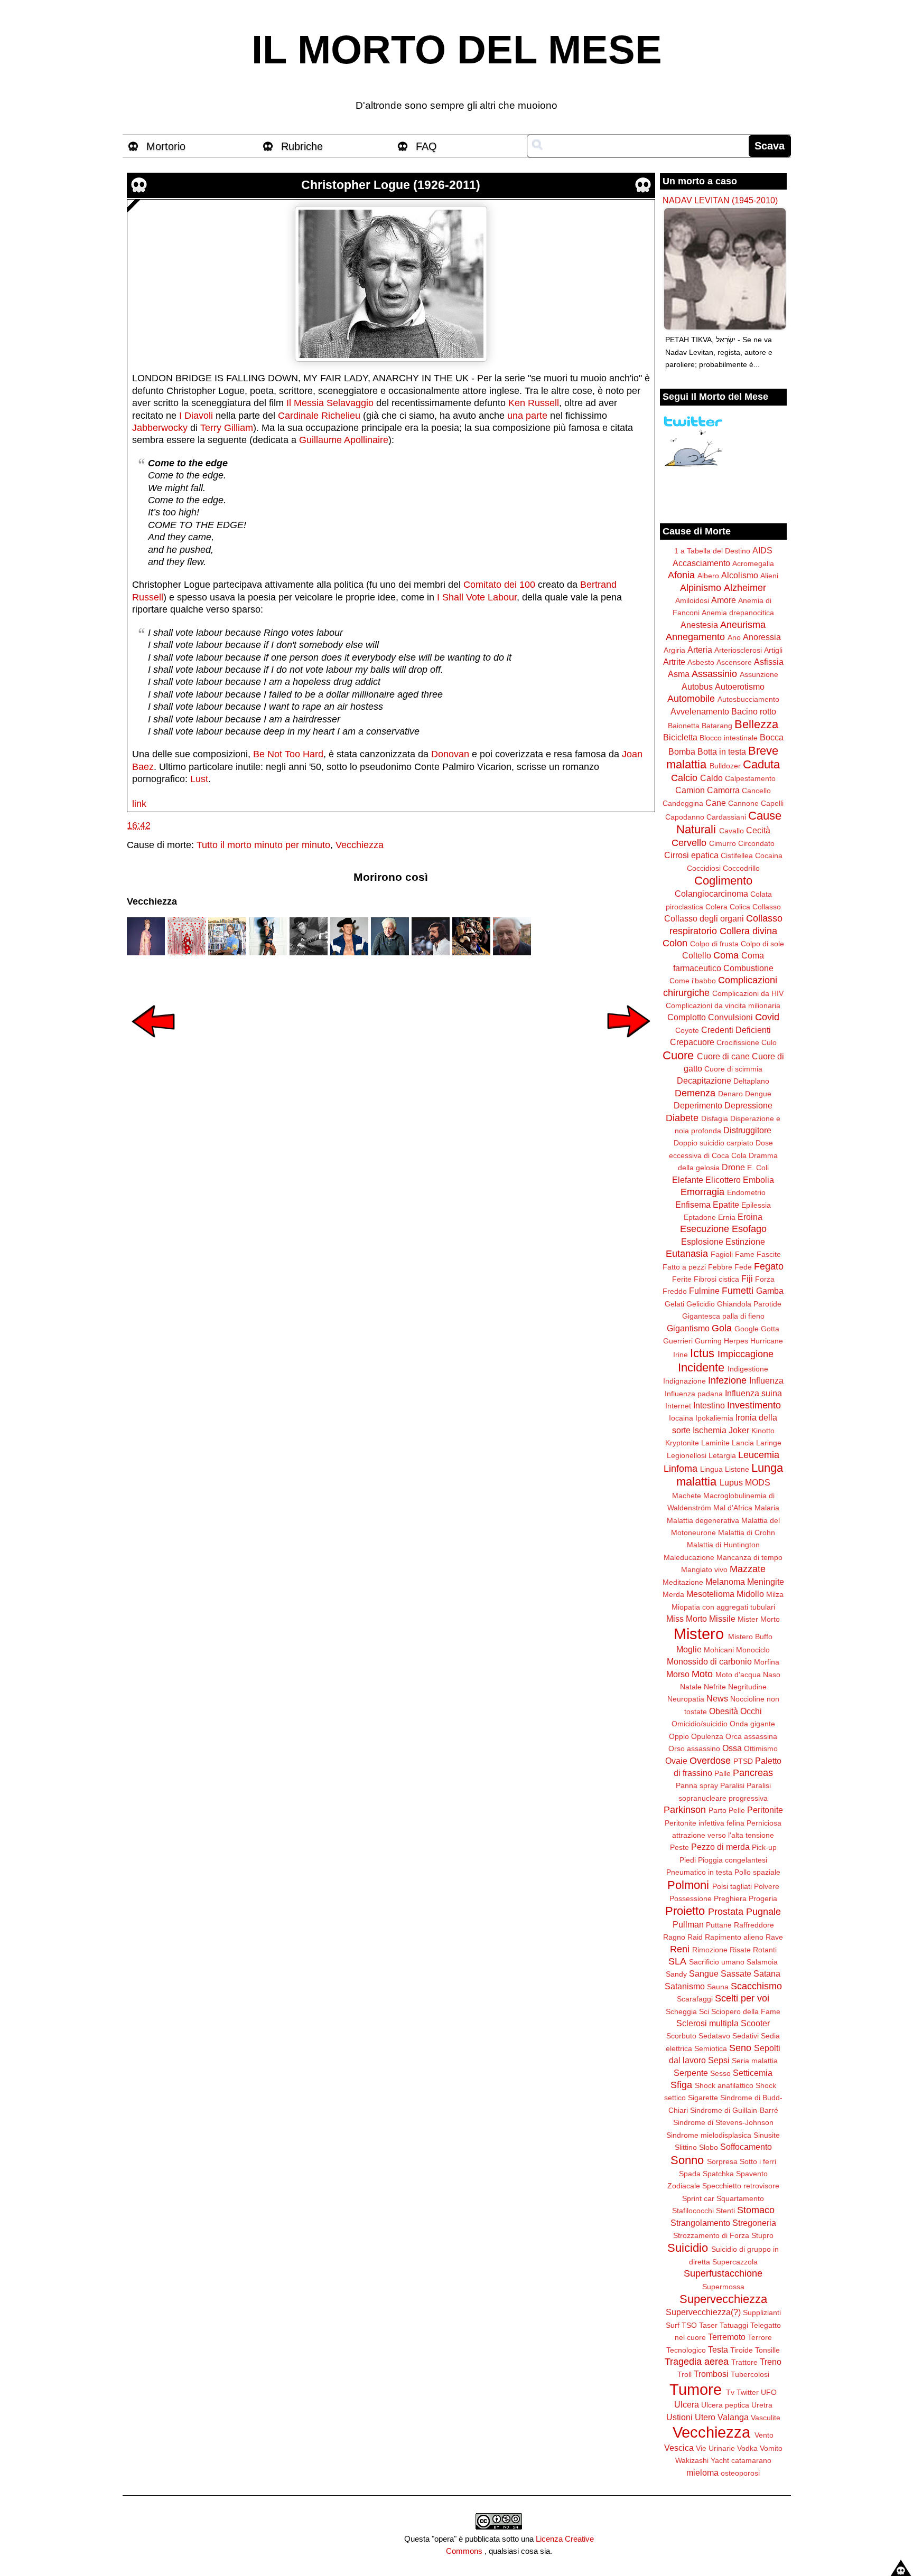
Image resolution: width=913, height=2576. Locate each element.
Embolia (758, 1180)
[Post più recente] (153, 1045)
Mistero (699, 1634)
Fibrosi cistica (716, 1279)
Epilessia (756, 1205)
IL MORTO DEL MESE (457, 50)
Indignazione (684, 1381)
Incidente (701, 1367)
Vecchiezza (360, 845)
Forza (765, 1279)
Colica (740, 907)
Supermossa (723, 2287)
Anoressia (762, 637)
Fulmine (704, 1291)
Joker (739, 1430)
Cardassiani (726, 817)
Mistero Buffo (750, 1637)
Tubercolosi (750, 2374)
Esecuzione (705, 1229)
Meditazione (683, 1582)
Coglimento (723, 881)
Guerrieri (678, 1341)
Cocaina (769, 855)
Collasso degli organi (704, 918)
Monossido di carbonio (709, 1661)
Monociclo (753, 1650)
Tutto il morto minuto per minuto (263, 845)
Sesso (720, 2073)
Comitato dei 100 (499, 585)
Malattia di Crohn (747, 1533)
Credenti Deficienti (736, 1030)
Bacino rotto (754, 711)
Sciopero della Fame (746, 2011)
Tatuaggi (734, 2325)
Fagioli (722, 1254)
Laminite (715, 1443)
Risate (740, 1950)
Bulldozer (725, 766)
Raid (695, 1937)
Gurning (708, 1341)
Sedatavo (714, 2036)
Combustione (748, 968)
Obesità (724, 1711)
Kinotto (763, 1431)
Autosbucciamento (748, 699)
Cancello (756, 791)
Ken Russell (534, 403)
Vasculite (766, 2418)
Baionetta (684, 726)
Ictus (702, 1353)
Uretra (762, 2405)
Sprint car (698, 2198)
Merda (673, 1594)
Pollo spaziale (757, 1872)
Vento (764, 2435)
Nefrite (715, 1687)
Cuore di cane (723, 1056)
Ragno (674, 1937)
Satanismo (685, 1986)
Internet (678, 1406)
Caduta (761, 764)
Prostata (726, 1912)
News (717, 1698)
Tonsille (767, 2350)
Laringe (769, 1443)
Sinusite (767, 2135)
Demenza (695, 1093)
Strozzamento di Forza (711, 2235)
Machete (687, 1496)
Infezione (727, 1380)
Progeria (763, 1898)
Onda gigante (752, 1724)
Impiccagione (746, 1354)
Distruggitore (747, 1130)
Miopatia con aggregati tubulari (723, 1607)
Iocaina (681, 1418)
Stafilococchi (693, 2211)
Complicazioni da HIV (748, 993)
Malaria (767, 1508)
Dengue (758, 1094)
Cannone (743, 803)
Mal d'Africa (733, 1508)
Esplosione (702, 1242)
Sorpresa (722, 2161)
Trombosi (711, 2374)
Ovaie (676, 1761)
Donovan (450, 754)
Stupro (762, 2235)
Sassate (736, 1973)
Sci (704, 2011)
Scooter (755, 2023)
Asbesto (701, 662)
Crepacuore (692, 1042)
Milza (775, 1594)
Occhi (751, 1711)
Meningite (766, 1582)
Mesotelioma (710, 1594)
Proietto (685, 1911)
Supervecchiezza (723, 2299)
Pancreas (753, 1773)
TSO (689, 2325)
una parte (527, 416)
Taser (708, 2325)
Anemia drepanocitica (738, 613)
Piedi (688, 1860)
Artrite (674, 662)
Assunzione (759, 674)
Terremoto (727, 2337)
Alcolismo (740, 575)
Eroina (750, 1217)
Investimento (754, 1405)
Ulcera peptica (725, 2405)
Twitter (748, 2392)
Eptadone (700, 1217)
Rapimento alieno (734, 1937)
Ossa (732, 1748)
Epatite (726, 1205)
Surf (673, 2325)
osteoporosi (740, 2473)
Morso (678, 1674)
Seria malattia (755, 2061)
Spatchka (718, 2174)
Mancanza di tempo (749, 1557)
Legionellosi (687, 1455)
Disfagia (715, 1118)
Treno (771, 2362)
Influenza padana (694, 1394)
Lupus (731, 1482)
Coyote (687, 1030)
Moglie (689, 1649)
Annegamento (695, 637)
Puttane (719, 1925)
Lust (199, 779)
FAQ (426, 146)
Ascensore (734, 662)
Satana (767, 1973)
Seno (740, 2048)
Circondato (756, 843)
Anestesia (699, 625)
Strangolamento (700, 2223)
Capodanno (685, 817)
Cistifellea (737, 855)
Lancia (743, 1443)
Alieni (769, 576)
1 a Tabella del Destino (712, 551)
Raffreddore (754, 1925)
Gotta (770, 1329)
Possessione (691, 1898)
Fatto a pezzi (684, 1267)
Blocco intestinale (729, 738)
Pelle (737, 1810)
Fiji (747, 1278)
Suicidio (688, 2248)
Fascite (769, 1254)
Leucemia (759, 1455)
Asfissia (769, 662)
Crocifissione (738, 1042)
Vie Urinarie (715, 2448)
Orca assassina (751, 1736)
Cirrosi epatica (691, 855)
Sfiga (681, 2085)
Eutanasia (687, 1254)
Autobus (697, 687)
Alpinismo (701, 588)
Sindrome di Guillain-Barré (734, 2110)
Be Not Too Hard (288, 754)
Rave (774, 1937)
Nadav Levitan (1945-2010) (720, 200)
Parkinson (685, 1810)
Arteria (700, 650)
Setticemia (753, 2073)
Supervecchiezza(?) (703, 2312)
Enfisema (693, 1205)
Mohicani (719, 1650)
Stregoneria (754, 2223)
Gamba (770, 1291)
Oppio (679, 1736)
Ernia (727, 1217)
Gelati (674, 1304)
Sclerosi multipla (707, 2023)
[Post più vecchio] (629, 1045)
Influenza (766, 1380)
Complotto (687, 1017)
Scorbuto (681, 2036)
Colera (716, 907)
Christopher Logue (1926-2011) (391, 185)
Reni (680, 1949)
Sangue (704, 1973)
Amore (724, 600)
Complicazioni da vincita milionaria (723, 1005)
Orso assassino (694, 1748)
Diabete (682, 1118)
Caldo (711, 778)
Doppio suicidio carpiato (714, 1143)
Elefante (688, 1180)
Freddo (675, 1291)
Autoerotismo (740, 687)
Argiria (674, 650)
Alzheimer (745, 588)
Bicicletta (680, 737)
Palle (723, 1773)
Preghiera (730, 1898)
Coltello (697, 955)
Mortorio (166, 146)
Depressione (748, 1105)
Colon (675, 943)
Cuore (678, 1055)
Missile (722, 1619)
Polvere (767, 1886)
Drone (733, 1167)
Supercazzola (735, 2262)
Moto (702, 1674)
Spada (690, 2174)
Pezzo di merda (720, 1847)
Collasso (767, 907)
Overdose (710, 1761)
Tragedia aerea (697, 2362)
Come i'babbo (693, 981)
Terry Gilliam (227, 428)
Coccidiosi (704, 868)
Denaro (730, 1094)
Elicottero (723, 1180)
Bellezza (756, 724)
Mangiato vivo (704, 1569)
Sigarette (703, 2098)
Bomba (682, 751)
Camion (690, 790)
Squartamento (740, 2198)
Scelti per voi (742, 1998)
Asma (679, 674)
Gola (722, 1328)
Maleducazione (689, 1557)
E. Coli (758, 1168)
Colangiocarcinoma (711, 894)
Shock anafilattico (724, 2085)
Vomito (771, 2448)
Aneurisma (743, 625)
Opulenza (707, 1736)
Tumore (696, 2390)
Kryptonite (682, 1443)
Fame (745, 1254)
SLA (677, 1961)
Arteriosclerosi (738, 650)
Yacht (720, 2460)
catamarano (751, 2460)
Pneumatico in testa (699, 1872)
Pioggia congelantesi (733, 1860)
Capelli (772, 803)
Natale (691, 1687)
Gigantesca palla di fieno (723, 1316)
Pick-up (764, 1847)
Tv (730, 2392)
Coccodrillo (741, 868)
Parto (718, 1810)
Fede (743, 1267)
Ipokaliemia (714, 1418)
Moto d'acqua (738, 1675)
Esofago (749, 1229)
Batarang (717, 726)
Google (747, 1329)
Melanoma (725, 1582)
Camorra (723, 790)
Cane (716, 803)
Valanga (733, 2417)
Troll (684, 2374)
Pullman (688, 1924)
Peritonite (765, 1810)
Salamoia (762, 1962)
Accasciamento (701, 563)
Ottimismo (761, 1748)
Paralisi (732, 1785)
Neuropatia (686, 1699)
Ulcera (687, 2404)
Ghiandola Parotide (749, 1304)
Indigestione (748, 1369)
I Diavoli (196, 416)
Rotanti (765, 1950)
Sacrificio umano (717, 1962)
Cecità (758, 830)
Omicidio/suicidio (700, 1724)
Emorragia (702, 1192)
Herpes (736, 1341)
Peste (679, 1847)
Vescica (679, 2448)
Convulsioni (730, 1017)
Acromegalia (753, 563)
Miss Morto (687, 1619)
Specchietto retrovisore (741, 2186)
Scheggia (681, 2011)
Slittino (686, 2147)
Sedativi (746, 2036)
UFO (769, 2392)
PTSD (743, 1761)
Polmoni (688, 1885)
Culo (769, 1042)
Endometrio (746, 1192)
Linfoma (681, 1469)
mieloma (702, 2472)
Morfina (767, 1662)
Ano (734, 637)
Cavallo (732, 831)
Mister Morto (759, 1619)
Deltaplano (751, 1081)
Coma (726, 955)
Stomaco (756, 2210)
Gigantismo (688, 1328)
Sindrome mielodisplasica (709, 2135)
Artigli (773, 650)
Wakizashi (692, 2460)
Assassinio (714, 674)
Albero (708, 576)
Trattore (744, 2362)
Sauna (718, 1987)
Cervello (689, 843)
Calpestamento (750, 778)
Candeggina (683, 803)
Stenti (725, 2211)
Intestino (709, 1405)
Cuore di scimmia (733, 1069)
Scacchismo (756, 1986)
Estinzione (745, 1242)
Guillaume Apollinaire (344, 440)
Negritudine (747, 1687)
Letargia (722, 1455)
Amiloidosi (692, 600)
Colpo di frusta (714, 944)
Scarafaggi (695, 1999)
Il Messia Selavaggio (330, 403)
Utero (705, 2417)
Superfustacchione (723, 2273)
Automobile (691, 699)
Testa (718, 2349)
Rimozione (710, 1950)
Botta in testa (722, 751)
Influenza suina (753, 1393)
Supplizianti (762, 2312)
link (139, 804)
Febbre (720, 1267)
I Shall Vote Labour (477, 597)
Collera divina (748, 931)
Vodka (747, 2448)
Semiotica (711, 2048)
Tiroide (742, 2350)
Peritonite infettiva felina (705, 1823)
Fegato (769, 1266)
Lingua (711, 1469)
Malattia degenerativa (703, 1520)
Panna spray (697, 1785)
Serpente (691, 2073)
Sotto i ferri (758, 2161)
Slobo (709, 2147)
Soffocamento (746, 2147)
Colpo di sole (762, 944)
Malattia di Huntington (723, 1545)
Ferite (682, 1279)
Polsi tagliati (732, 1886)
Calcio (684, 778)
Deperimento (698, 1105)
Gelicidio (701, 1304)
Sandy (676, 1974)
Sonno (687, 2160)
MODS (758, 1482)
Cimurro (723, 843)
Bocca (772, 737)
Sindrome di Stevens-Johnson (723, 2122)
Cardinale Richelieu (319, 416)
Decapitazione (704, 1080)
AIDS (762, 550)
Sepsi (719, 2060)
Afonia (681, 575)
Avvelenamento (700, 711)
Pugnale (763, 1912)
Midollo (750, 1594)
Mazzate (748, 1569)
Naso (772, 1675)
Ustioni (679, 2417)
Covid (767, 1017)
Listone (737, 1469)
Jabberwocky (160, 428)
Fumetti (738, 1291)
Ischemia (710, 1430)
